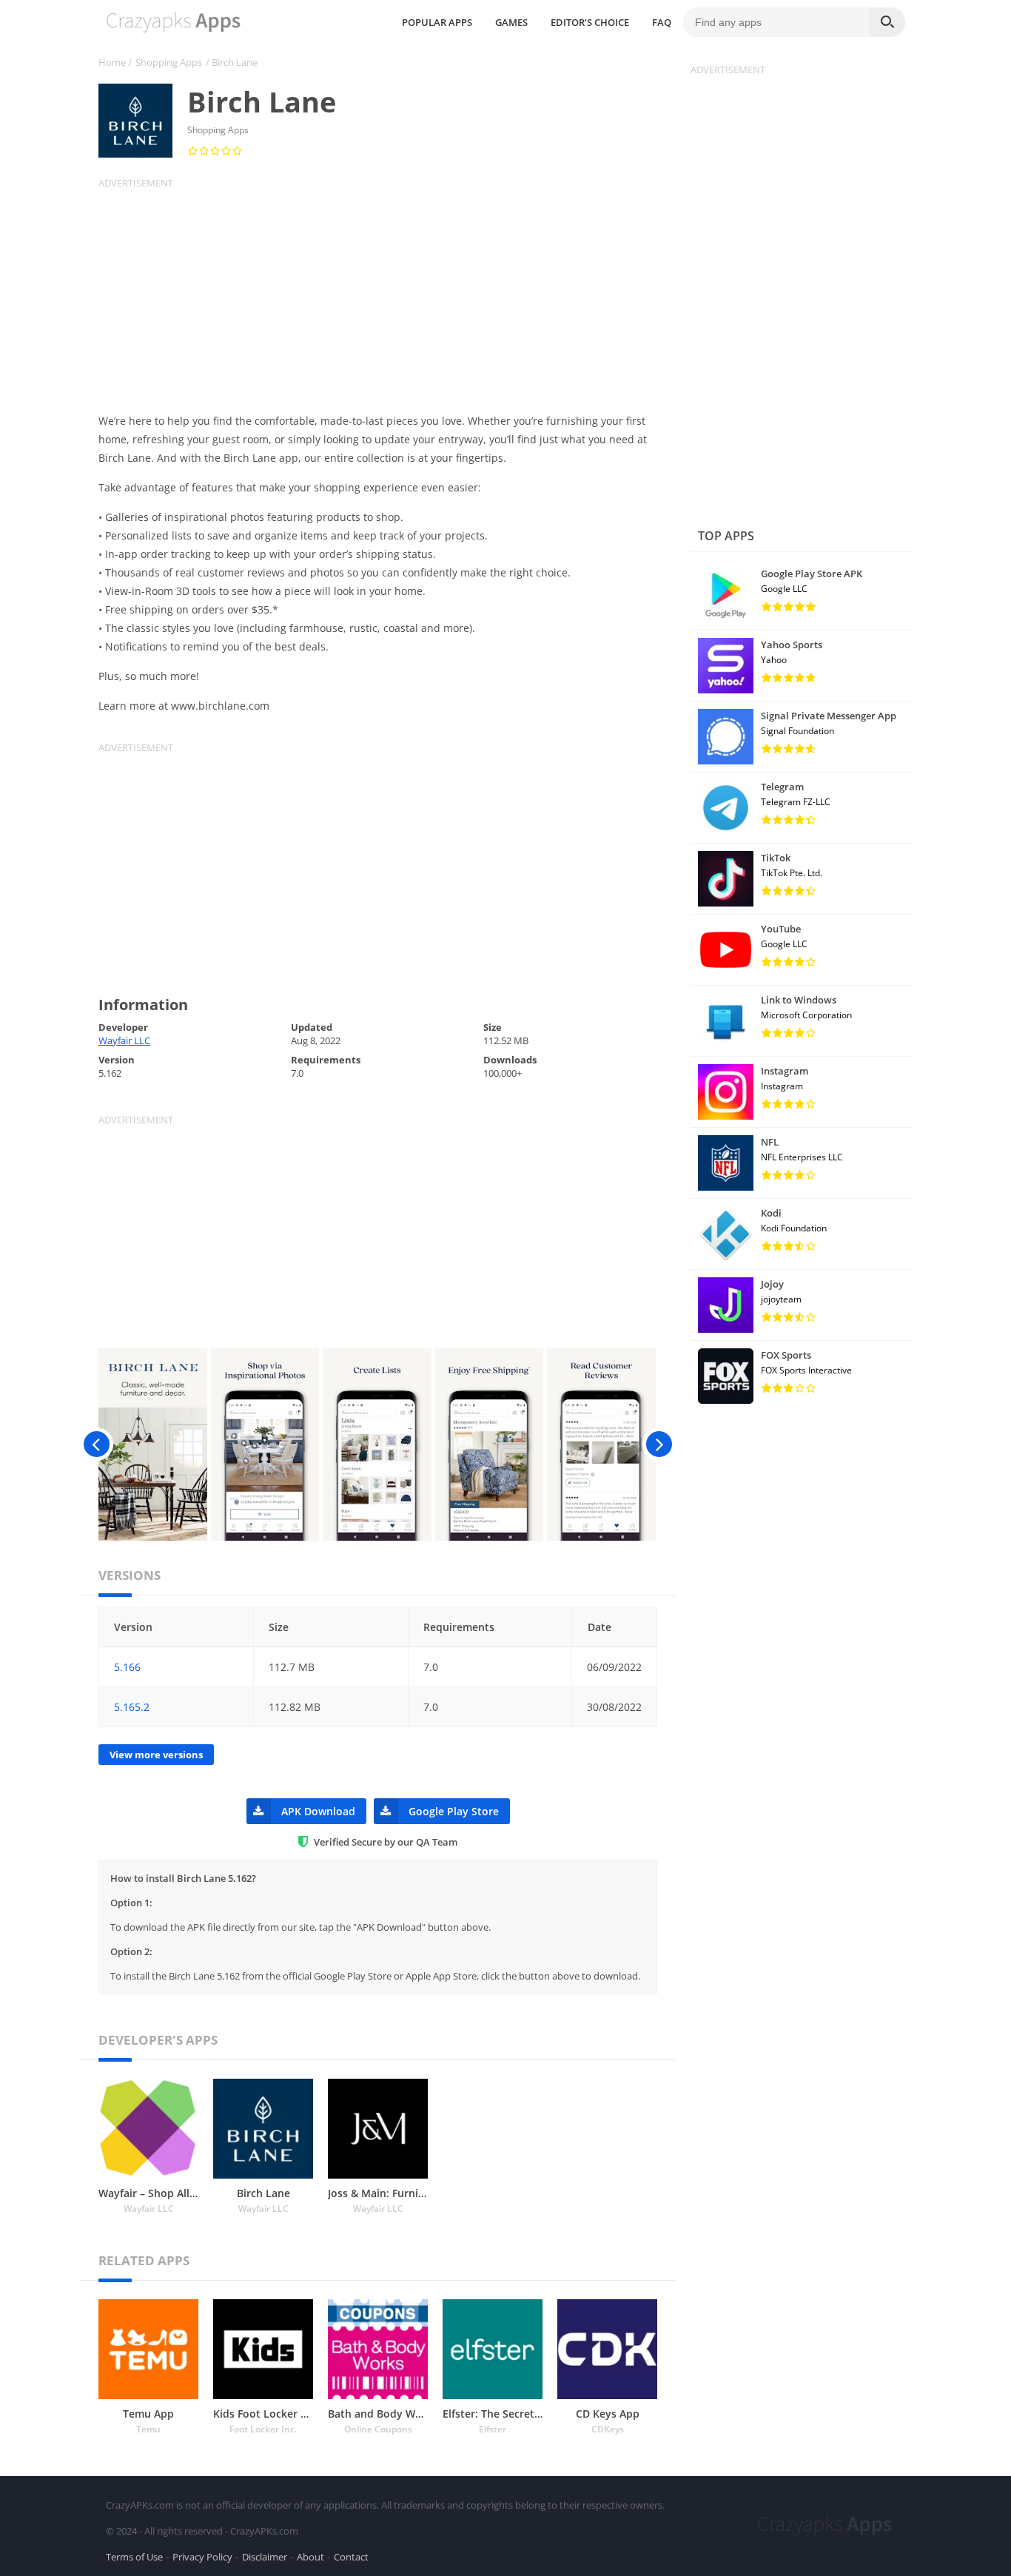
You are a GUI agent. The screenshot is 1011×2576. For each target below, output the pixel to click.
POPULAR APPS (437, 22)
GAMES (511, 22)
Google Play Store (454, 1811)
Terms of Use (134, 2557)
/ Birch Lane (232, 62)
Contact (351, 2557)
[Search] (887, 22)
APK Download (318, 1811)
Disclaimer (265, 2557)
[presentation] (97, 1445)
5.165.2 (132, 1707)
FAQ (662, 22)
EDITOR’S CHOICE (590, 22)
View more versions (156, 1755)
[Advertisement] (387, 293)
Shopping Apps (169, 62)
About (310, 2557)
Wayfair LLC (124, 1040)
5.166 (127, 1667)
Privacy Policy (202, 2557)
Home (112, 62)
